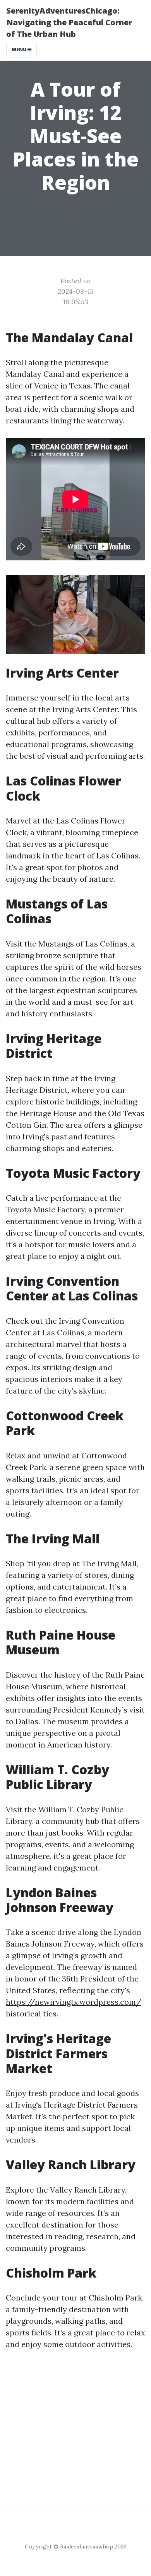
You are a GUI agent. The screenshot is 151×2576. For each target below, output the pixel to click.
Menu (20, 49)
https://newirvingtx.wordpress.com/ (74, 2002)
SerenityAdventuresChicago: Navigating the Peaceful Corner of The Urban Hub (69, 22)
